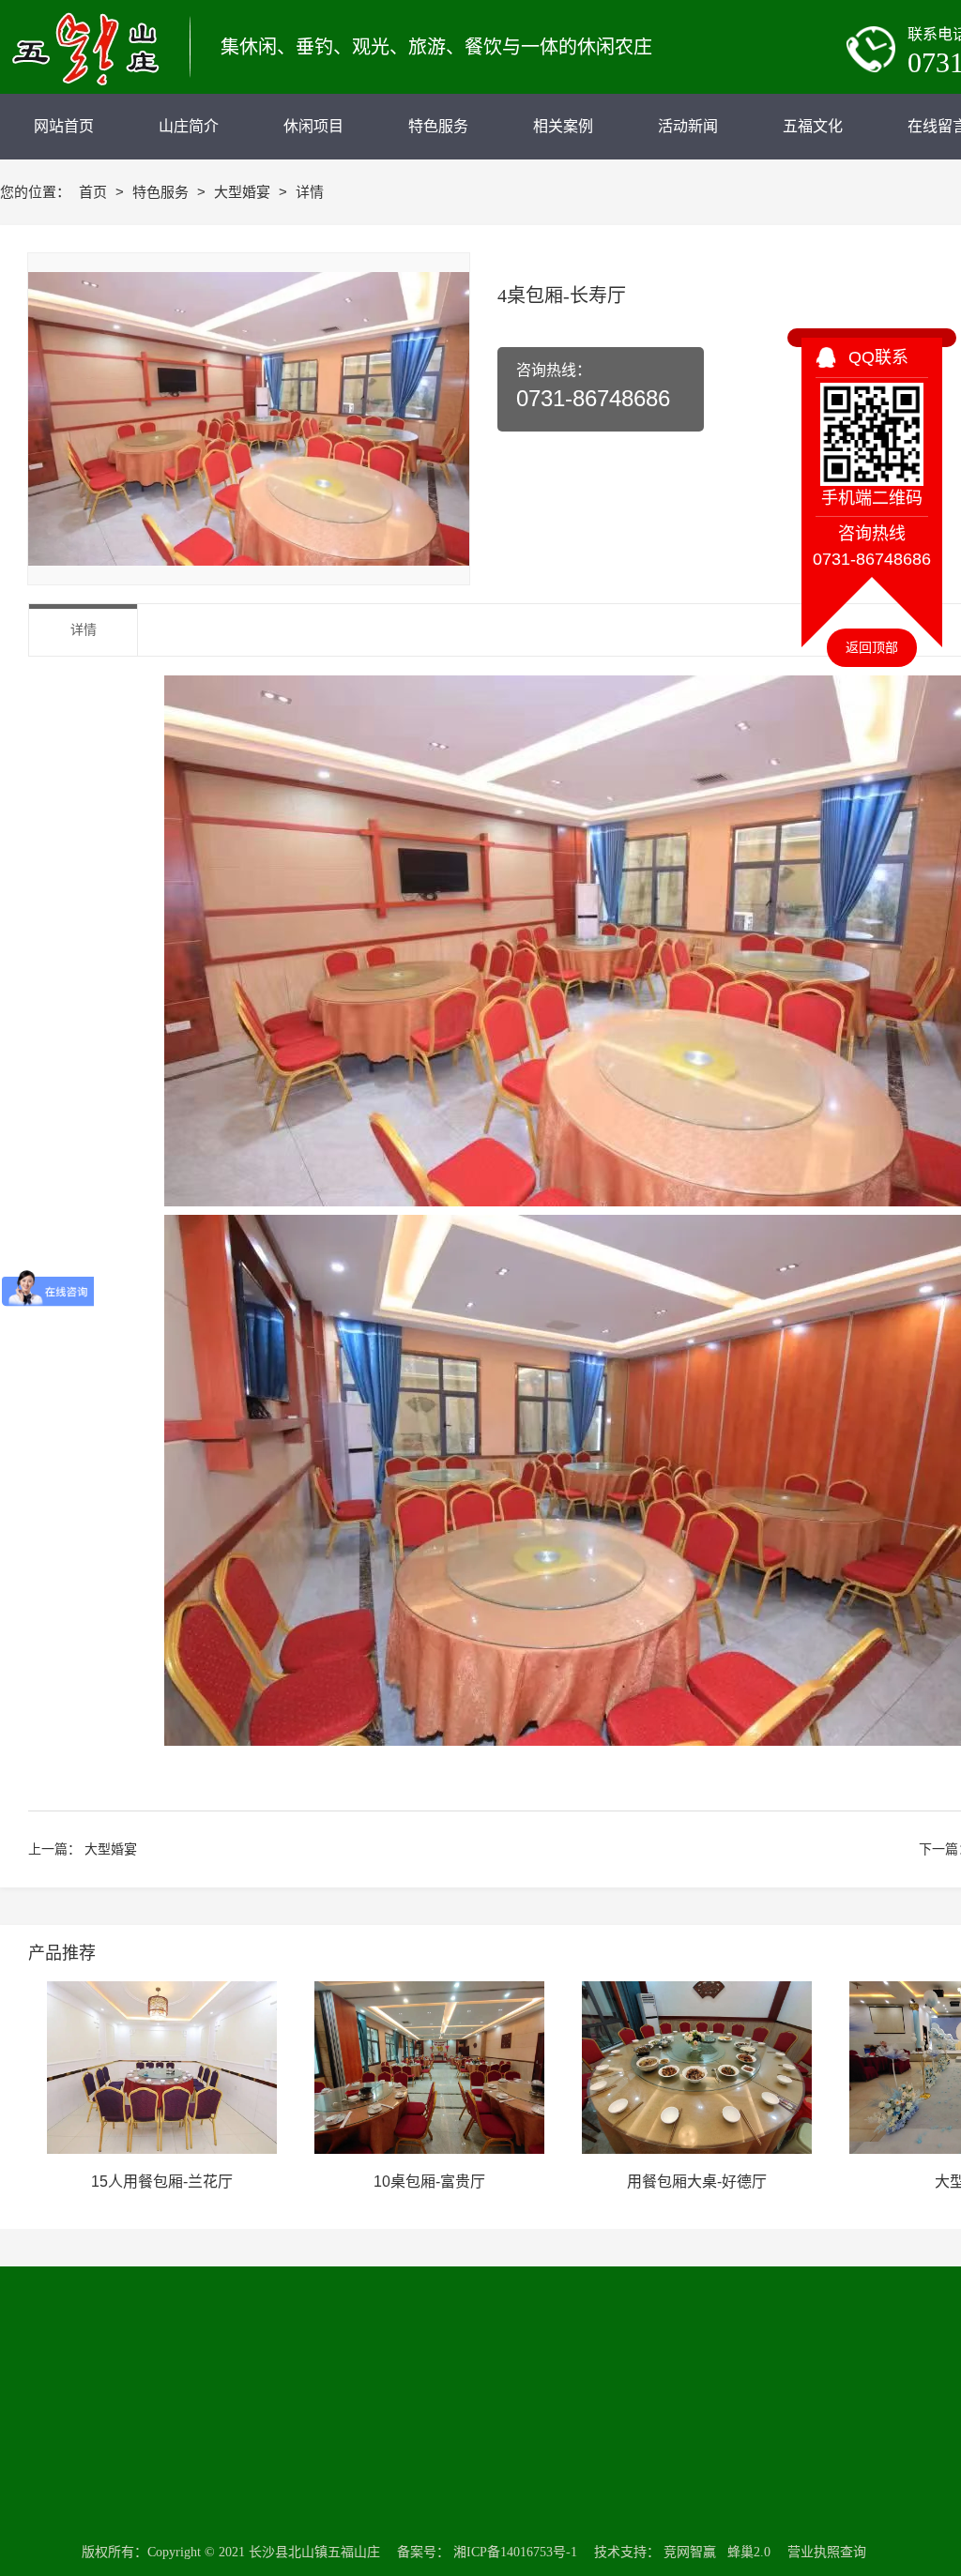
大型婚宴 (244, 192)
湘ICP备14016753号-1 (515, 2552)
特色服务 (162, 192)
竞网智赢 (690, 2552)
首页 (95, 192)
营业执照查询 (827, 2552)
